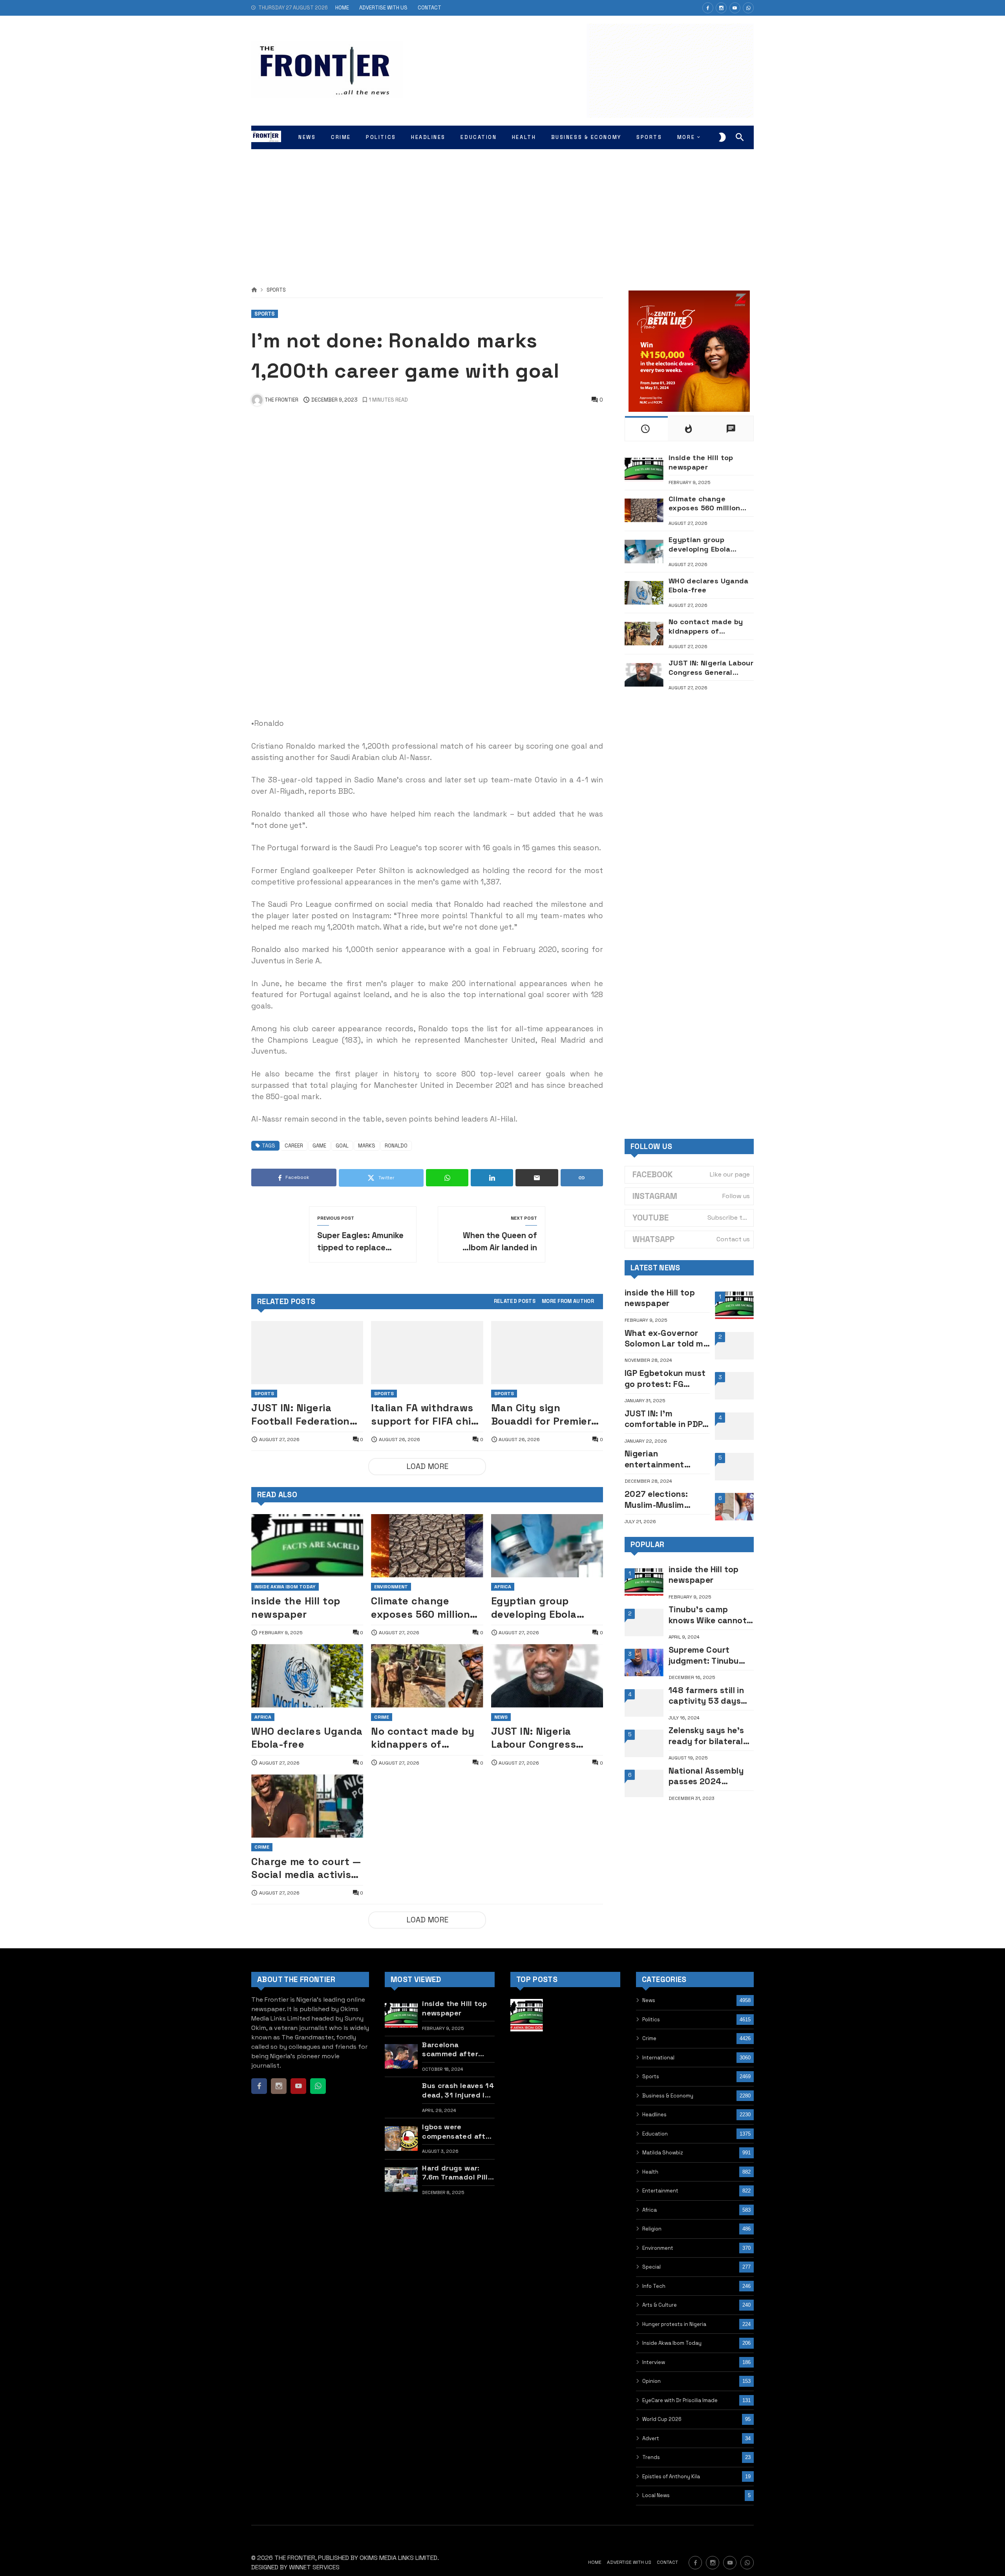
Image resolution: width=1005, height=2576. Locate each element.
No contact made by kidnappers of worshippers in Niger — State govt (423, 1738)
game (319, 1146)
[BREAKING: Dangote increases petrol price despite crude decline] (604, 2093)
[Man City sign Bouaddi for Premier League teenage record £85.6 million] (547, 1353)
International (658, 2058)
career (294, 1146)
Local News (656, 2495)
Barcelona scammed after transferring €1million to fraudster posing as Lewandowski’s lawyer (455, 2049)
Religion (652, 2229)
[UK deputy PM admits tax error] (527, 2131)
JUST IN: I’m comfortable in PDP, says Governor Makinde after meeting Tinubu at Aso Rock (665, 1419)
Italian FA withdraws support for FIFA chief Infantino (426, 1415)
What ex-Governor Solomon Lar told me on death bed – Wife (666, 1338)
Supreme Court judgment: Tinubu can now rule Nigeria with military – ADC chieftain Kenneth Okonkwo (710, 1655)
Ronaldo (396, 1146)
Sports (276, 290)
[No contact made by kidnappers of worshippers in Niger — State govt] (427, 1676)
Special (651, 2267)
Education (655, 2134)
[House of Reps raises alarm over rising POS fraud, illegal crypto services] (604, 2015)
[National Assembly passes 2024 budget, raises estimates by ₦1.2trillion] (644, 1783)
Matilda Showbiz (663, 2153)
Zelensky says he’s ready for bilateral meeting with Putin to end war (707, 1736)
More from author (568, 1302)
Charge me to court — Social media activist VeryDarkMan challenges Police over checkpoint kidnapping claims (306, 1868)
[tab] (515, 1302)
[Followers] (721, 8)
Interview (654, 2362)
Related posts (515, 1302)
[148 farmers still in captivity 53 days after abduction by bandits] (644, 1703)
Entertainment (660, 2191)
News (501, 1717)
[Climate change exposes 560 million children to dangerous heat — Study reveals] (427, 1546)
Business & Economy (668, 2096)
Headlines (654, 2115)
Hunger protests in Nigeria (674, 2324)
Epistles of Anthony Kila (671, 2476)
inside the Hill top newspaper (296, 1607)
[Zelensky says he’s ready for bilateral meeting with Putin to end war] (644, 1743)
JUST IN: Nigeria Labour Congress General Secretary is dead (543, 1738)
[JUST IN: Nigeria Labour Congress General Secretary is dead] (547, 1676)
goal (342, 1146)
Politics (651, 2020)
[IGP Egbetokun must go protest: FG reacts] (734, 1386)
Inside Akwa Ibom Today (285, 1587)
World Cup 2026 (662, 2419)
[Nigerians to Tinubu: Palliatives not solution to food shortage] (566, 2093)
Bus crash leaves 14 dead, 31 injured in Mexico (458, 2090)
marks (367, 1146)
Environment (391, 1587)
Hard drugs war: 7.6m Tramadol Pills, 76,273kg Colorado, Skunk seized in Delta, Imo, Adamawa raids (458, 2173)
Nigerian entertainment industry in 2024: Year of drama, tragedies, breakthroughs (659, 1459)
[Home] (254, 290)
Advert (651, 2438)
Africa (503, 1587)
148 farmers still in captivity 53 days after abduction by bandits (707, 1696)
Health (650, 2172)
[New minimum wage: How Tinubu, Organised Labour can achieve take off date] (527, 2054)
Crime (382, 1717)
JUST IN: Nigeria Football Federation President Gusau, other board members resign (306, 1415)
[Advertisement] (502, 208)
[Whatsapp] (748, 8)
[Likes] (708, 8)
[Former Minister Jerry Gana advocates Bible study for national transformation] (527, 2093)
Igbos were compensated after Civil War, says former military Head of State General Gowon (457, 2131)
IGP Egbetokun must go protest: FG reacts (665, 1378)
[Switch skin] (722, 137)
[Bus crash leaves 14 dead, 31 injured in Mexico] (401, 2098)
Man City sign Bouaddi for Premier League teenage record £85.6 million (541, 1415)
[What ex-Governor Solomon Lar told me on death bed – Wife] (734, 1346)
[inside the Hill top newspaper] (307, 1546)
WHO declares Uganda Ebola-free (307, 1738)
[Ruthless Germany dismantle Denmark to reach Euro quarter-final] (566, 2054)
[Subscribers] (735, 8)
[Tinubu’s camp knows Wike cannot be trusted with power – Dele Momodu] (644, 1622)
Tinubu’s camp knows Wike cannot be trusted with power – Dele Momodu (708, 1615)
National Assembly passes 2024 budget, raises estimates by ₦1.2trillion (706, 1776)
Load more (427, 1466)
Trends (651, 2457)
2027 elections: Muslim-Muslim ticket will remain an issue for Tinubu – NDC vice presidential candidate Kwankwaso (665, 1499)
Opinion (651, 2381)
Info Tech (654, 2286)
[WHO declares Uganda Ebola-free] (307, 1676)
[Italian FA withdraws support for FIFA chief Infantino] (427, 1353)
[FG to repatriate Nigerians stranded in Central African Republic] (566, 2015)
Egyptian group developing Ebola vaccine (534, 1608)
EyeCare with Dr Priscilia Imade (680, 2400)
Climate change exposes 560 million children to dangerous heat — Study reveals (420, 1608)
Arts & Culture (660, 2305)
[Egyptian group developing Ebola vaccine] (547, 1546)
